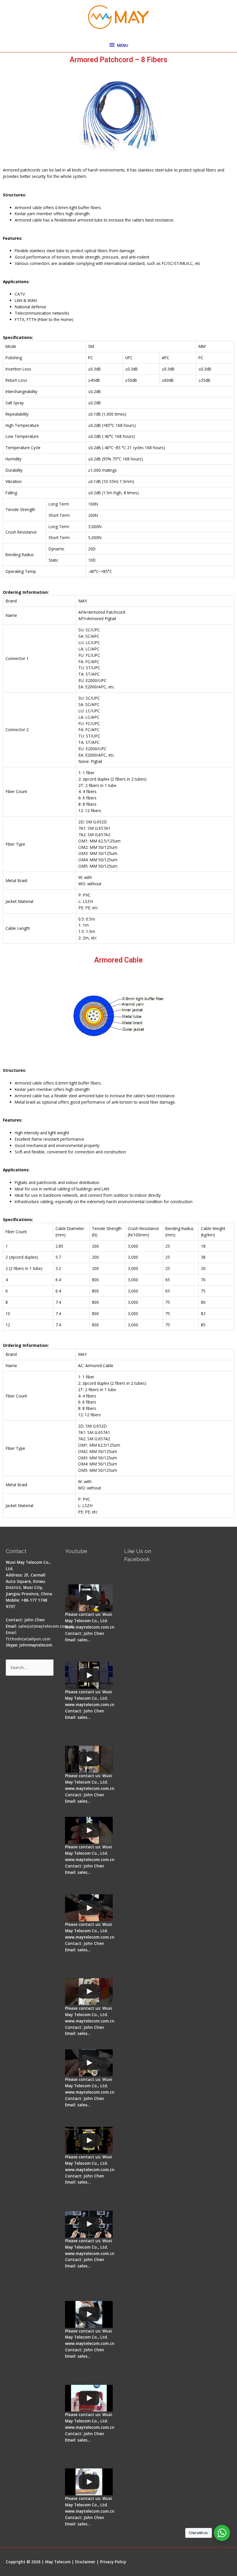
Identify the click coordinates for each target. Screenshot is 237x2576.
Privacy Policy (113, 2562)
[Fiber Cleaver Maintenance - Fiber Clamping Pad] (89, 1759)
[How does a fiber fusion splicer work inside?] (89, 1675)
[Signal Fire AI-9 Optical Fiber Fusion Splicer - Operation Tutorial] (89, 2398)
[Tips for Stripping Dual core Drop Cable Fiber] (89, 1908)
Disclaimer (85, 2562)
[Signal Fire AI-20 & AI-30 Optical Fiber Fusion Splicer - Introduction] (89, 2224)
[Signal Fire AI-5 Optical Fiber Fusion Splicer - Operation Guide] (89, 1598)
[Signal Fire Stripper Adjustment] (89, 2063)
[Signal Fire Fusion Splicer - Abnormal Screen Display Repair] (89, 2482)
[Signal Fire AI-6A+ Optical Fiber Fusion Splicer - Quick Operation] (89, 1992)
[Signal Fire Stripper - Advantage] (89, 1830)
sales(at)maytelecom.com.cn (46, 1626)
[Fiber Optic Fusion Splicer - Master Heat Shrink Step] (89, 2140)
